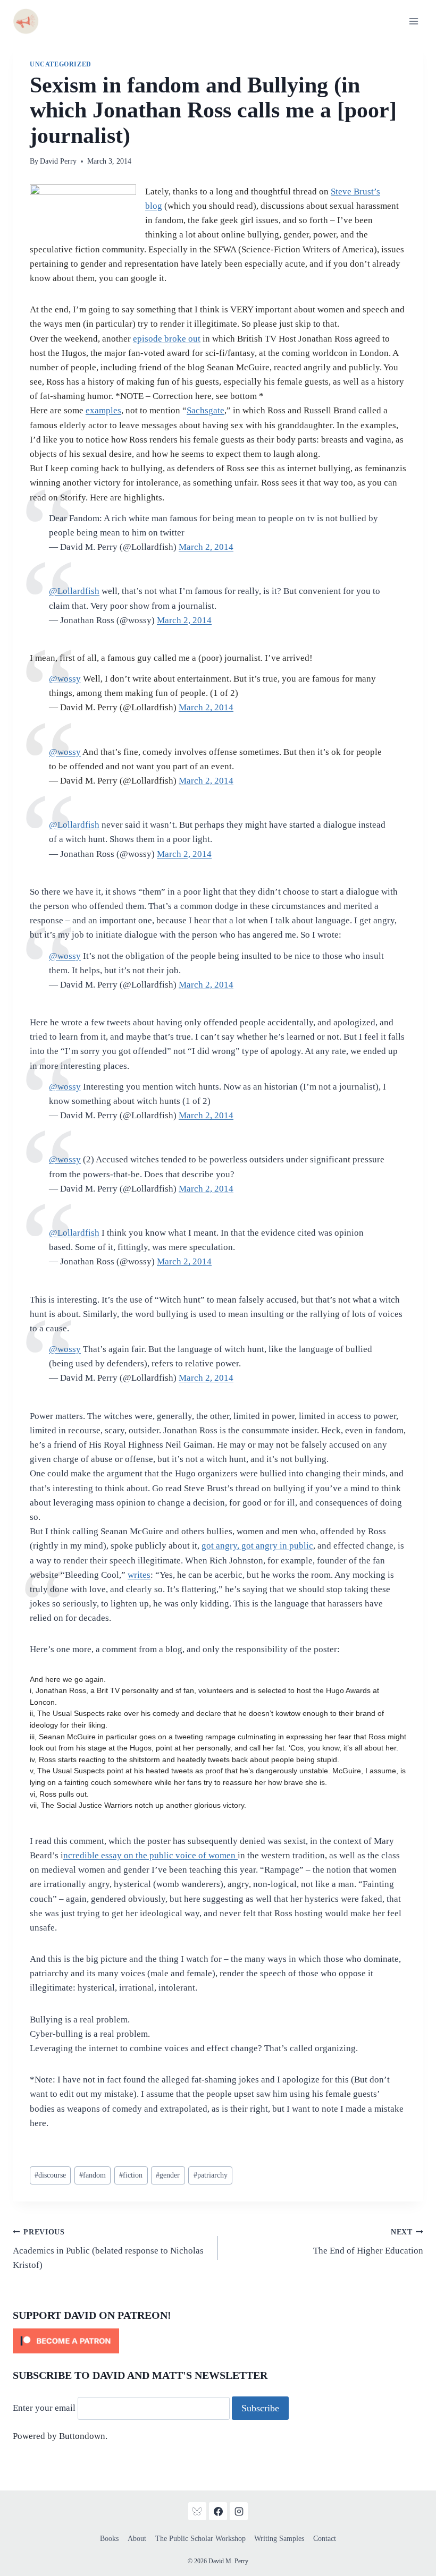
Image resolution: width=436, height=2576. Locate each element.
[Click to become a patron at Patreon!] (218, 2341)
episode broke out (167, 339)
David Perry (58, 161)
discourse (50, 2175)
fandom (93, 2175)
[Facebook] (218, 2511)
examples (103, 410)
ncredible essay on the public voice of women (150, 1855)
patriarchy (211, 2175)
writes (139, 1575)
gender (168, 2175)
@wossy (65, 956)
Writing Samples (279, 2539)
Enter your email (44, 2408)
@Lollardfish (74, 825)
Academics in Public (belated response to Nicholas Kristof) (108, 2249)
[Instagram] (239, 2511)
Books (109, 2539)
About (137, 2539)
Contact (325, 2539)
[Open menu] (413, 21)
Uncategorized (61, 64)
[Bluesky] (197, 2511)
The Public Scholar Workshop (200, 2539)
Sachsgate (206, 410)
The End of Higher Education (368, 2242)
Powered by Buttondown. (60, 2436)
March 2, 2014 (206, 547)
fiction (131, 2175)
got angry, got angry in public (257, 1546)
